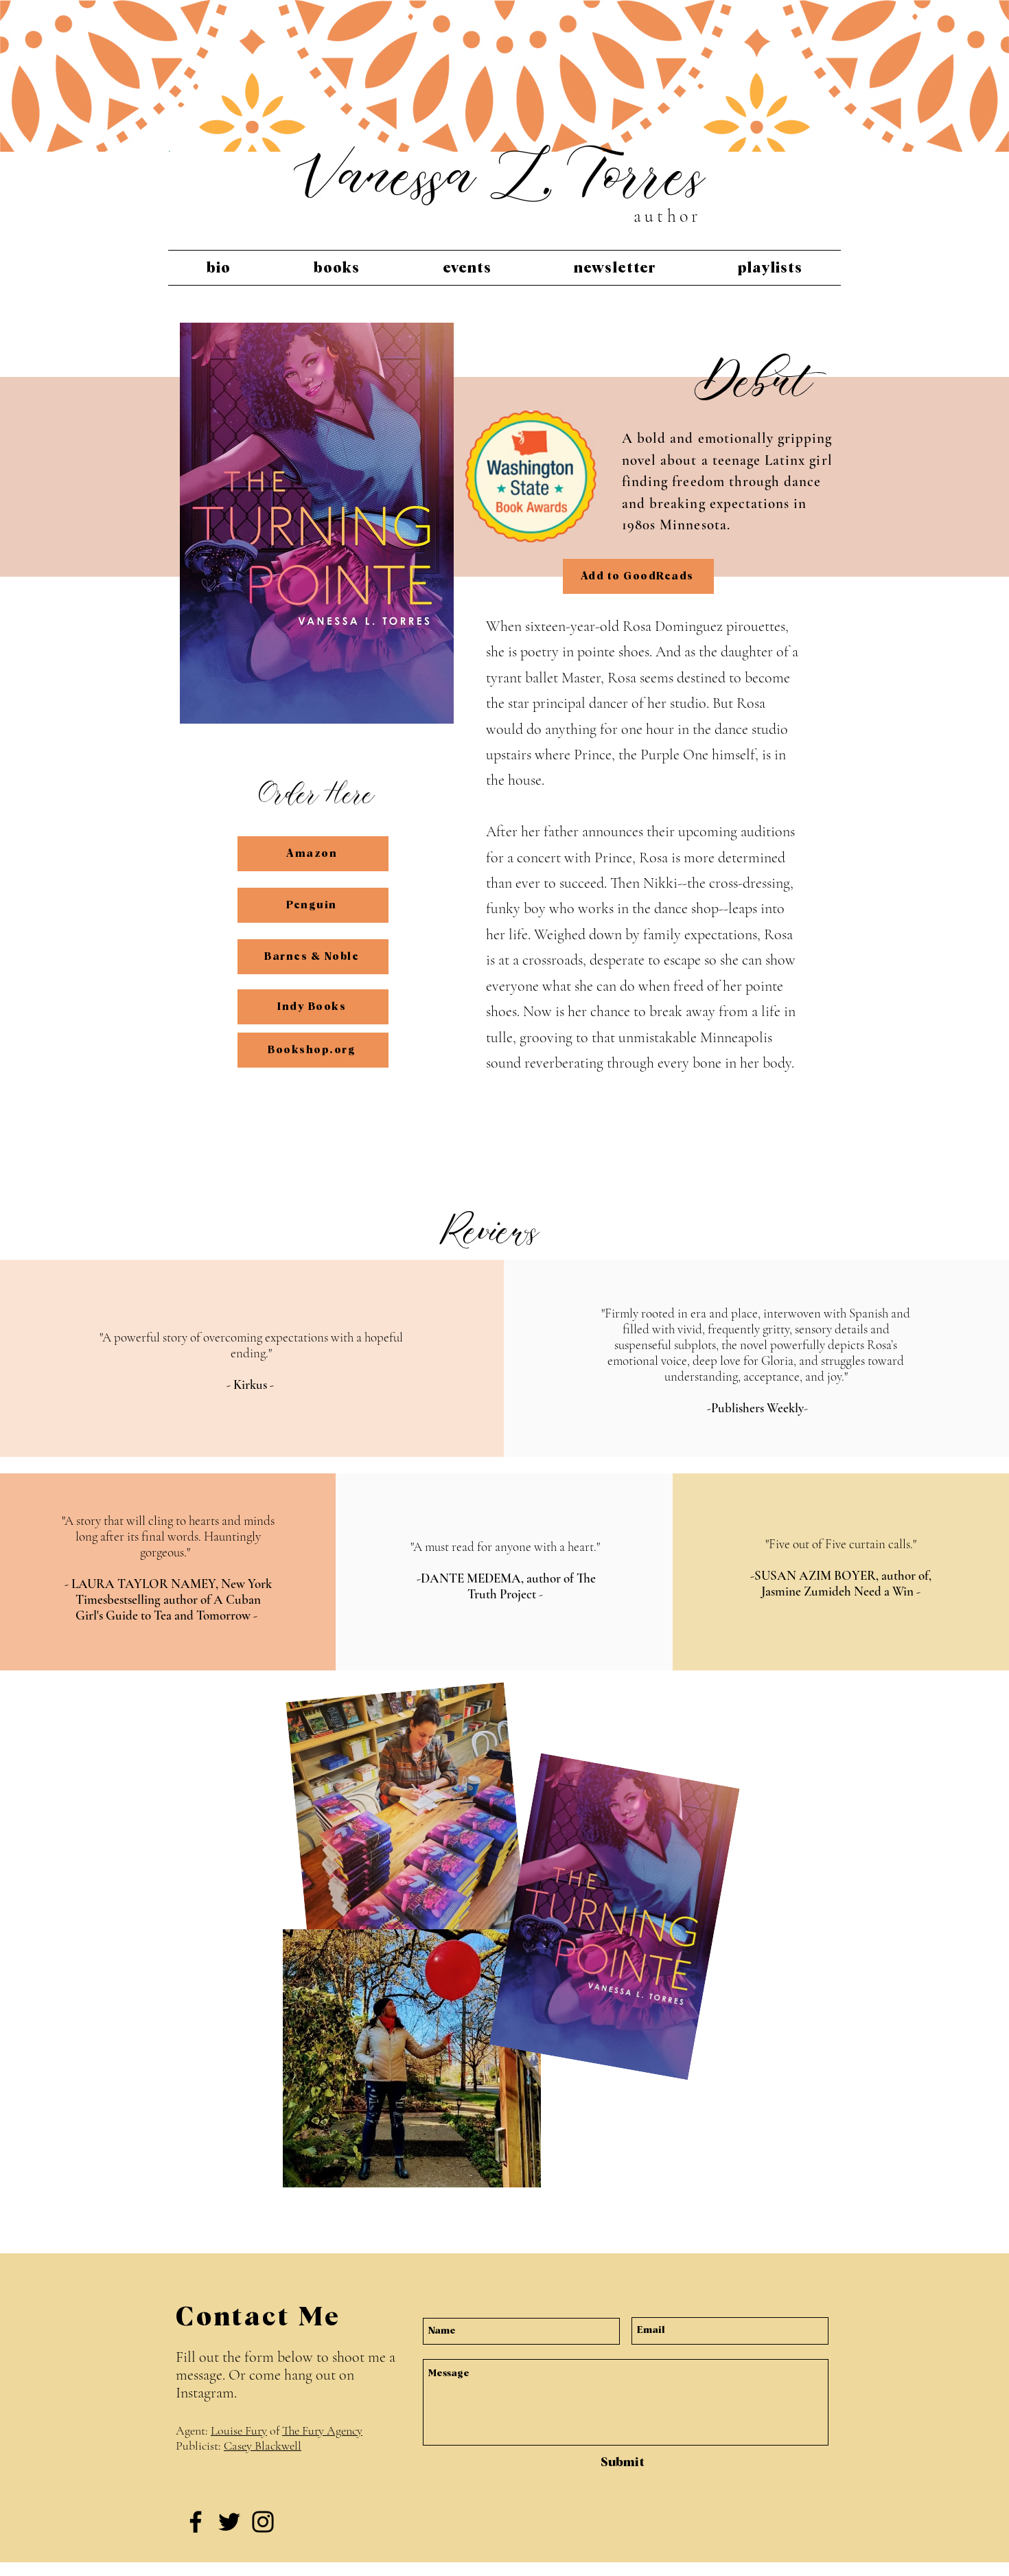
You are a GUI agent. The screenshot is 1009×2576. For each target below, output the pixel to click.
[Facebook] (196, 2522)
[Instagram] (263, 2522)
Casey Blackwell (263, 2446)
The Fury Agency (322, 2430)
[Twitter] (229, 2522)
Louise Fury (239, 2430)
